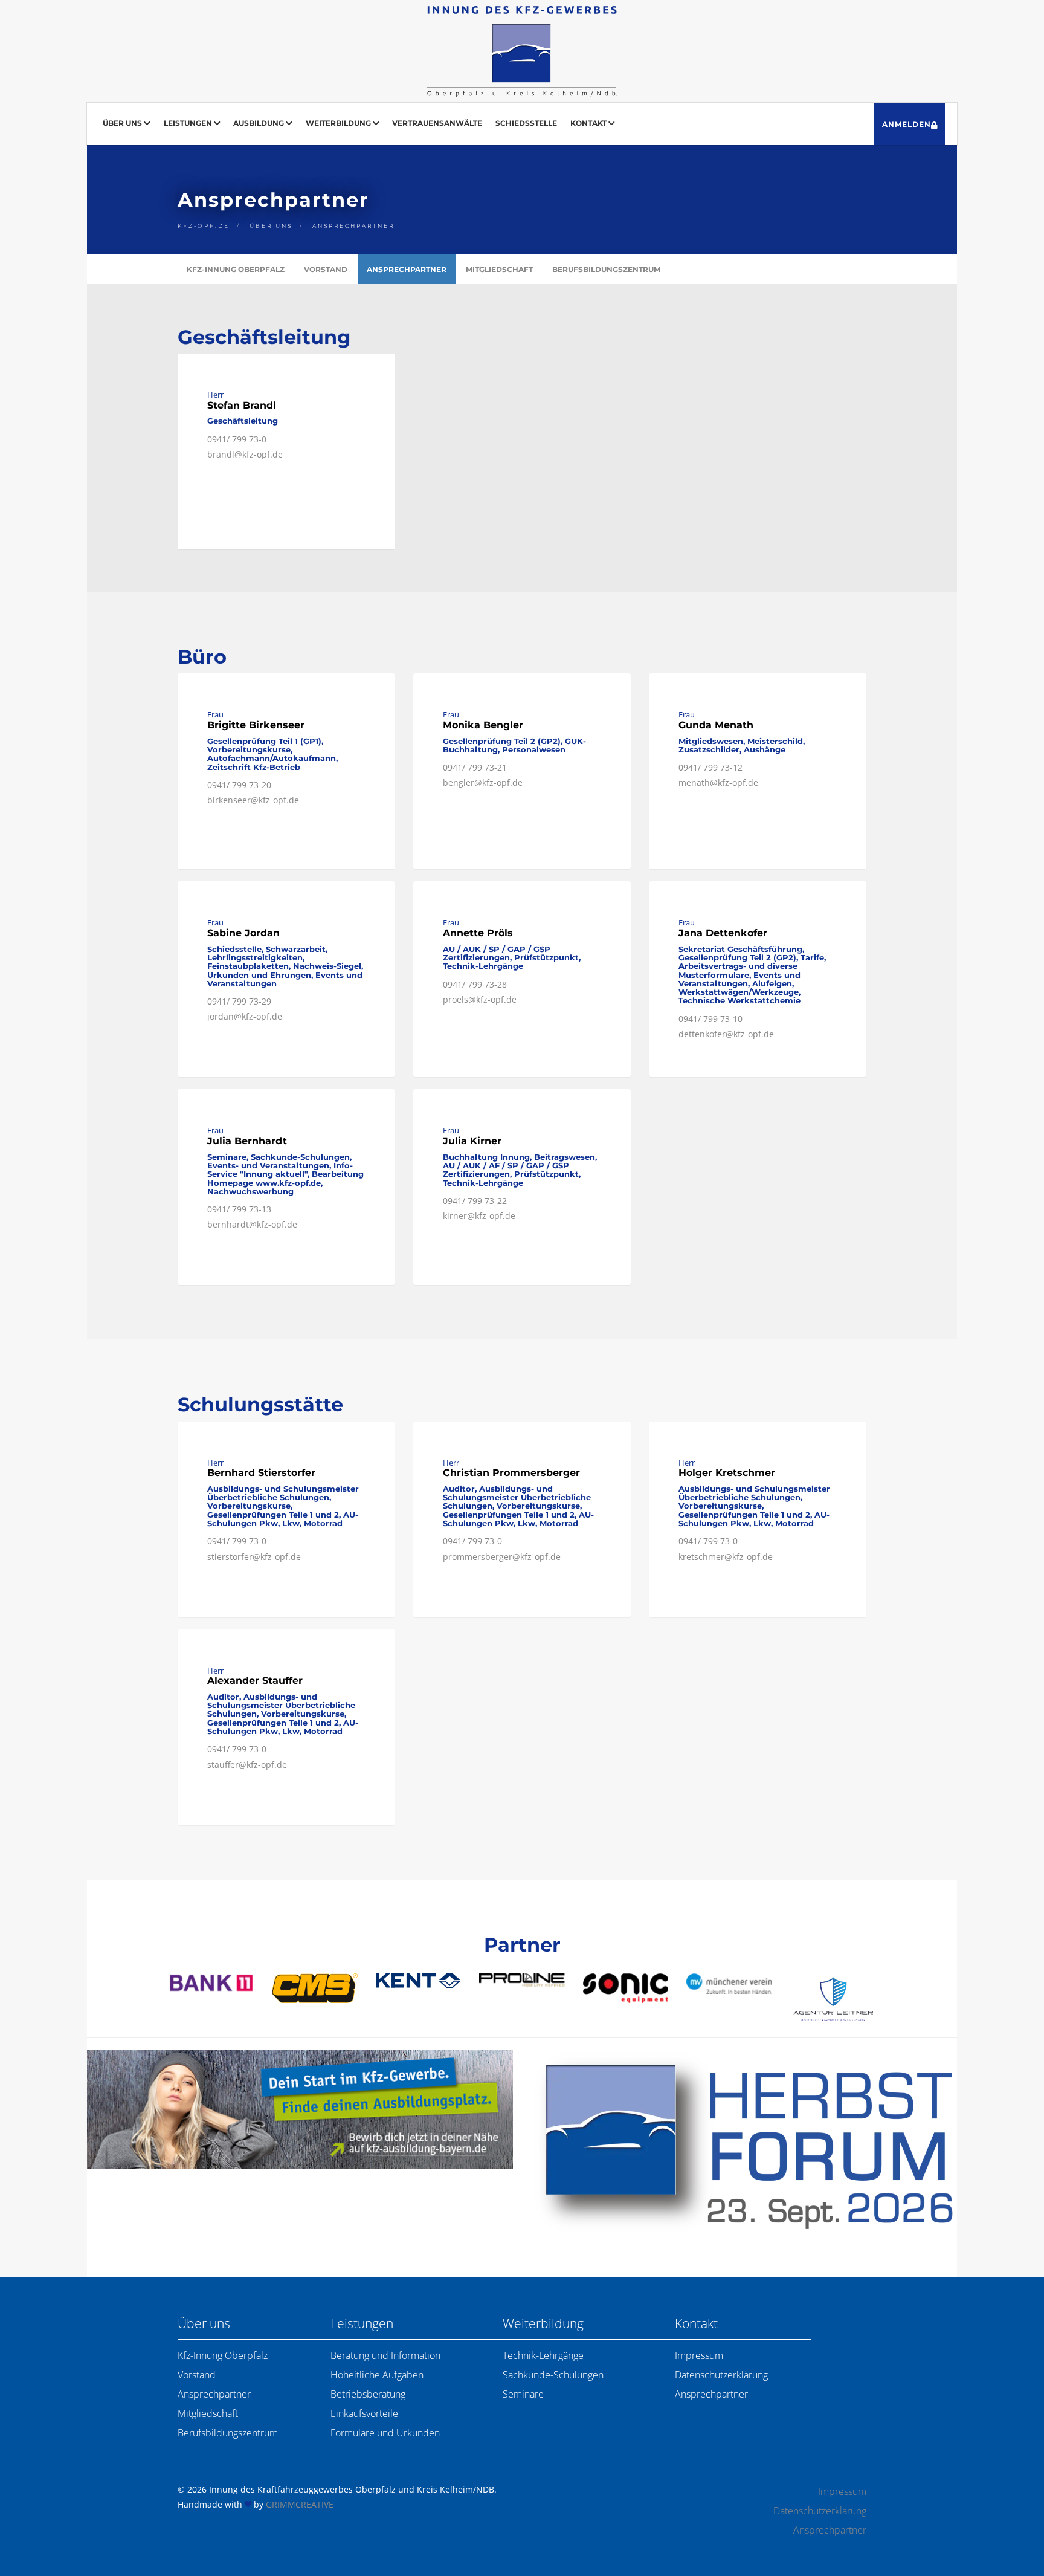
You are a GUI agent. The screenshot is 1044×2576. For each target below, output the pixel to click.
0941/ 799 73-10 (710, 1019)
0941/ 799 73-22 (475, 1201)
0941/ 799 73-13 (239, 1209)
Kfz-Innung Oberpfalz (236, 269)
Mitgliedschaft (499, 269)
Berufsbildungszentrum (606, 269)
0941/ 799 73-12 (710, 767)
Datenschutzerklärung (721, 2375)
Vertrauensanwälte (437, 123)
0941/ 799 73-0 (237, 439)
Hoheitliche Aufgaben (377, 2375)
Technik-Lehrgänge (543, 2355)
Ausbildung (259, 123)
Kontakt (589, 123)
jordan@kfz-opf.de (245, 1016)
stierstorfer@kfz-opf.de (254, 1557)
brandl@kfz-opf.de (245, 454)
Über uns (123, 123)
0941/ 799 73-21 (475, 767)
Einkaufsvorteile (364, 2413)
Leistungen (189, 123)
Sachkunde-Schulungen (553, 2375)
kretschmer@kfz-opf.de (726, 1557)
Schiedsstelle (526, 123)
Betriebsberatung (368, 2394)
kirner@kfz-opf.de (479, 1216)
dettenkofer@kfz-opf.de (726, 1034)
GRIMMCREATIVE (300, 2504)
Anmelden (907, 124)
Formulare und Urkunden (385, 2433)
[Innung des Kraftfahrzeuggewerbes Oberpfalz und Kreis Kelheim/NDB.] (522, 51)
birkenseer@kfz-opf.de (253, 800)
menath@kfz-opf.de (718, 782)
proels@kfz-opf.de (480, 999)
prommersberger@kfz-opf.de (502, 1557)
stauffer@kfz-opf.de (247, 1765)
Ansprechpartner (353, 226)
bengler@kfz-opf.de (483, 782)
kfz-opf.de (204, 226)
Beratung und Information (385, 2355)
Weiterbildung (339, 123)
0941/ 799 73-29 (239, 1001)
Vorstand (326, 269)
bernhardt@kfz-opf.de (252, 1224)
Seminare (523, 2394)
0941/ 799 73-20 (239, 785)
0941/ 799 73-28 (475, 984)
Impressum (699, 2355)
